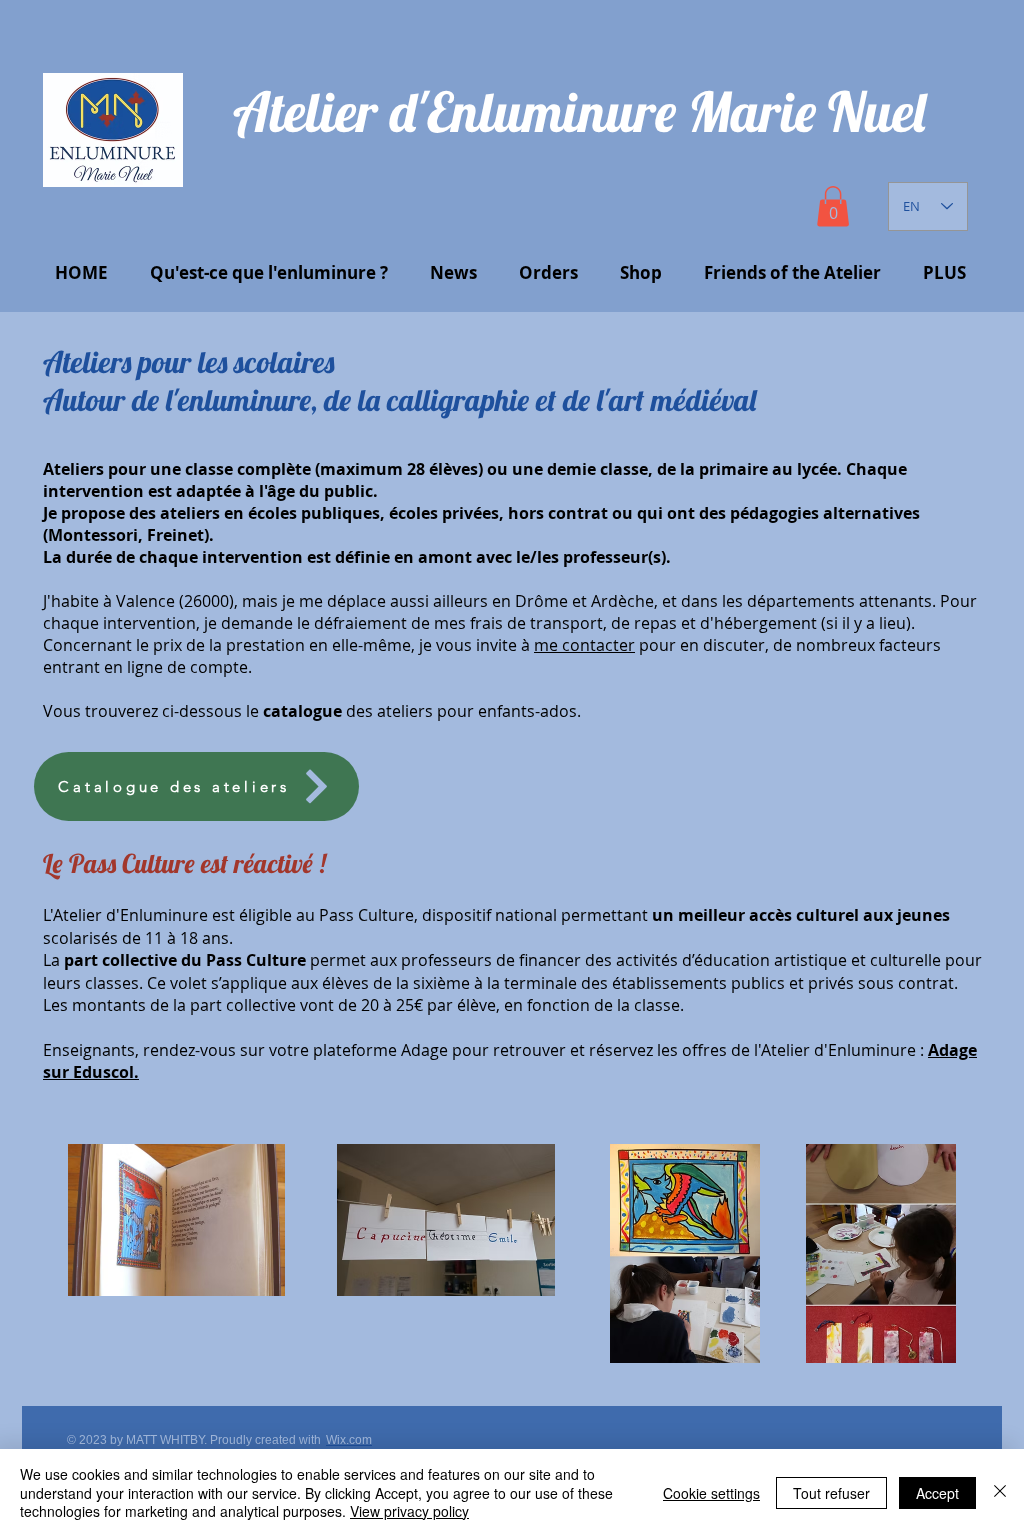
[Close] (1000, 1492)
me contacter (584, 645)
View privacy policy (409, 1511)
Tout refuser (831, 1493)
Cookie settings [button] (711, 1493)
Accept (937, 1493)
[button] (833, 206)
